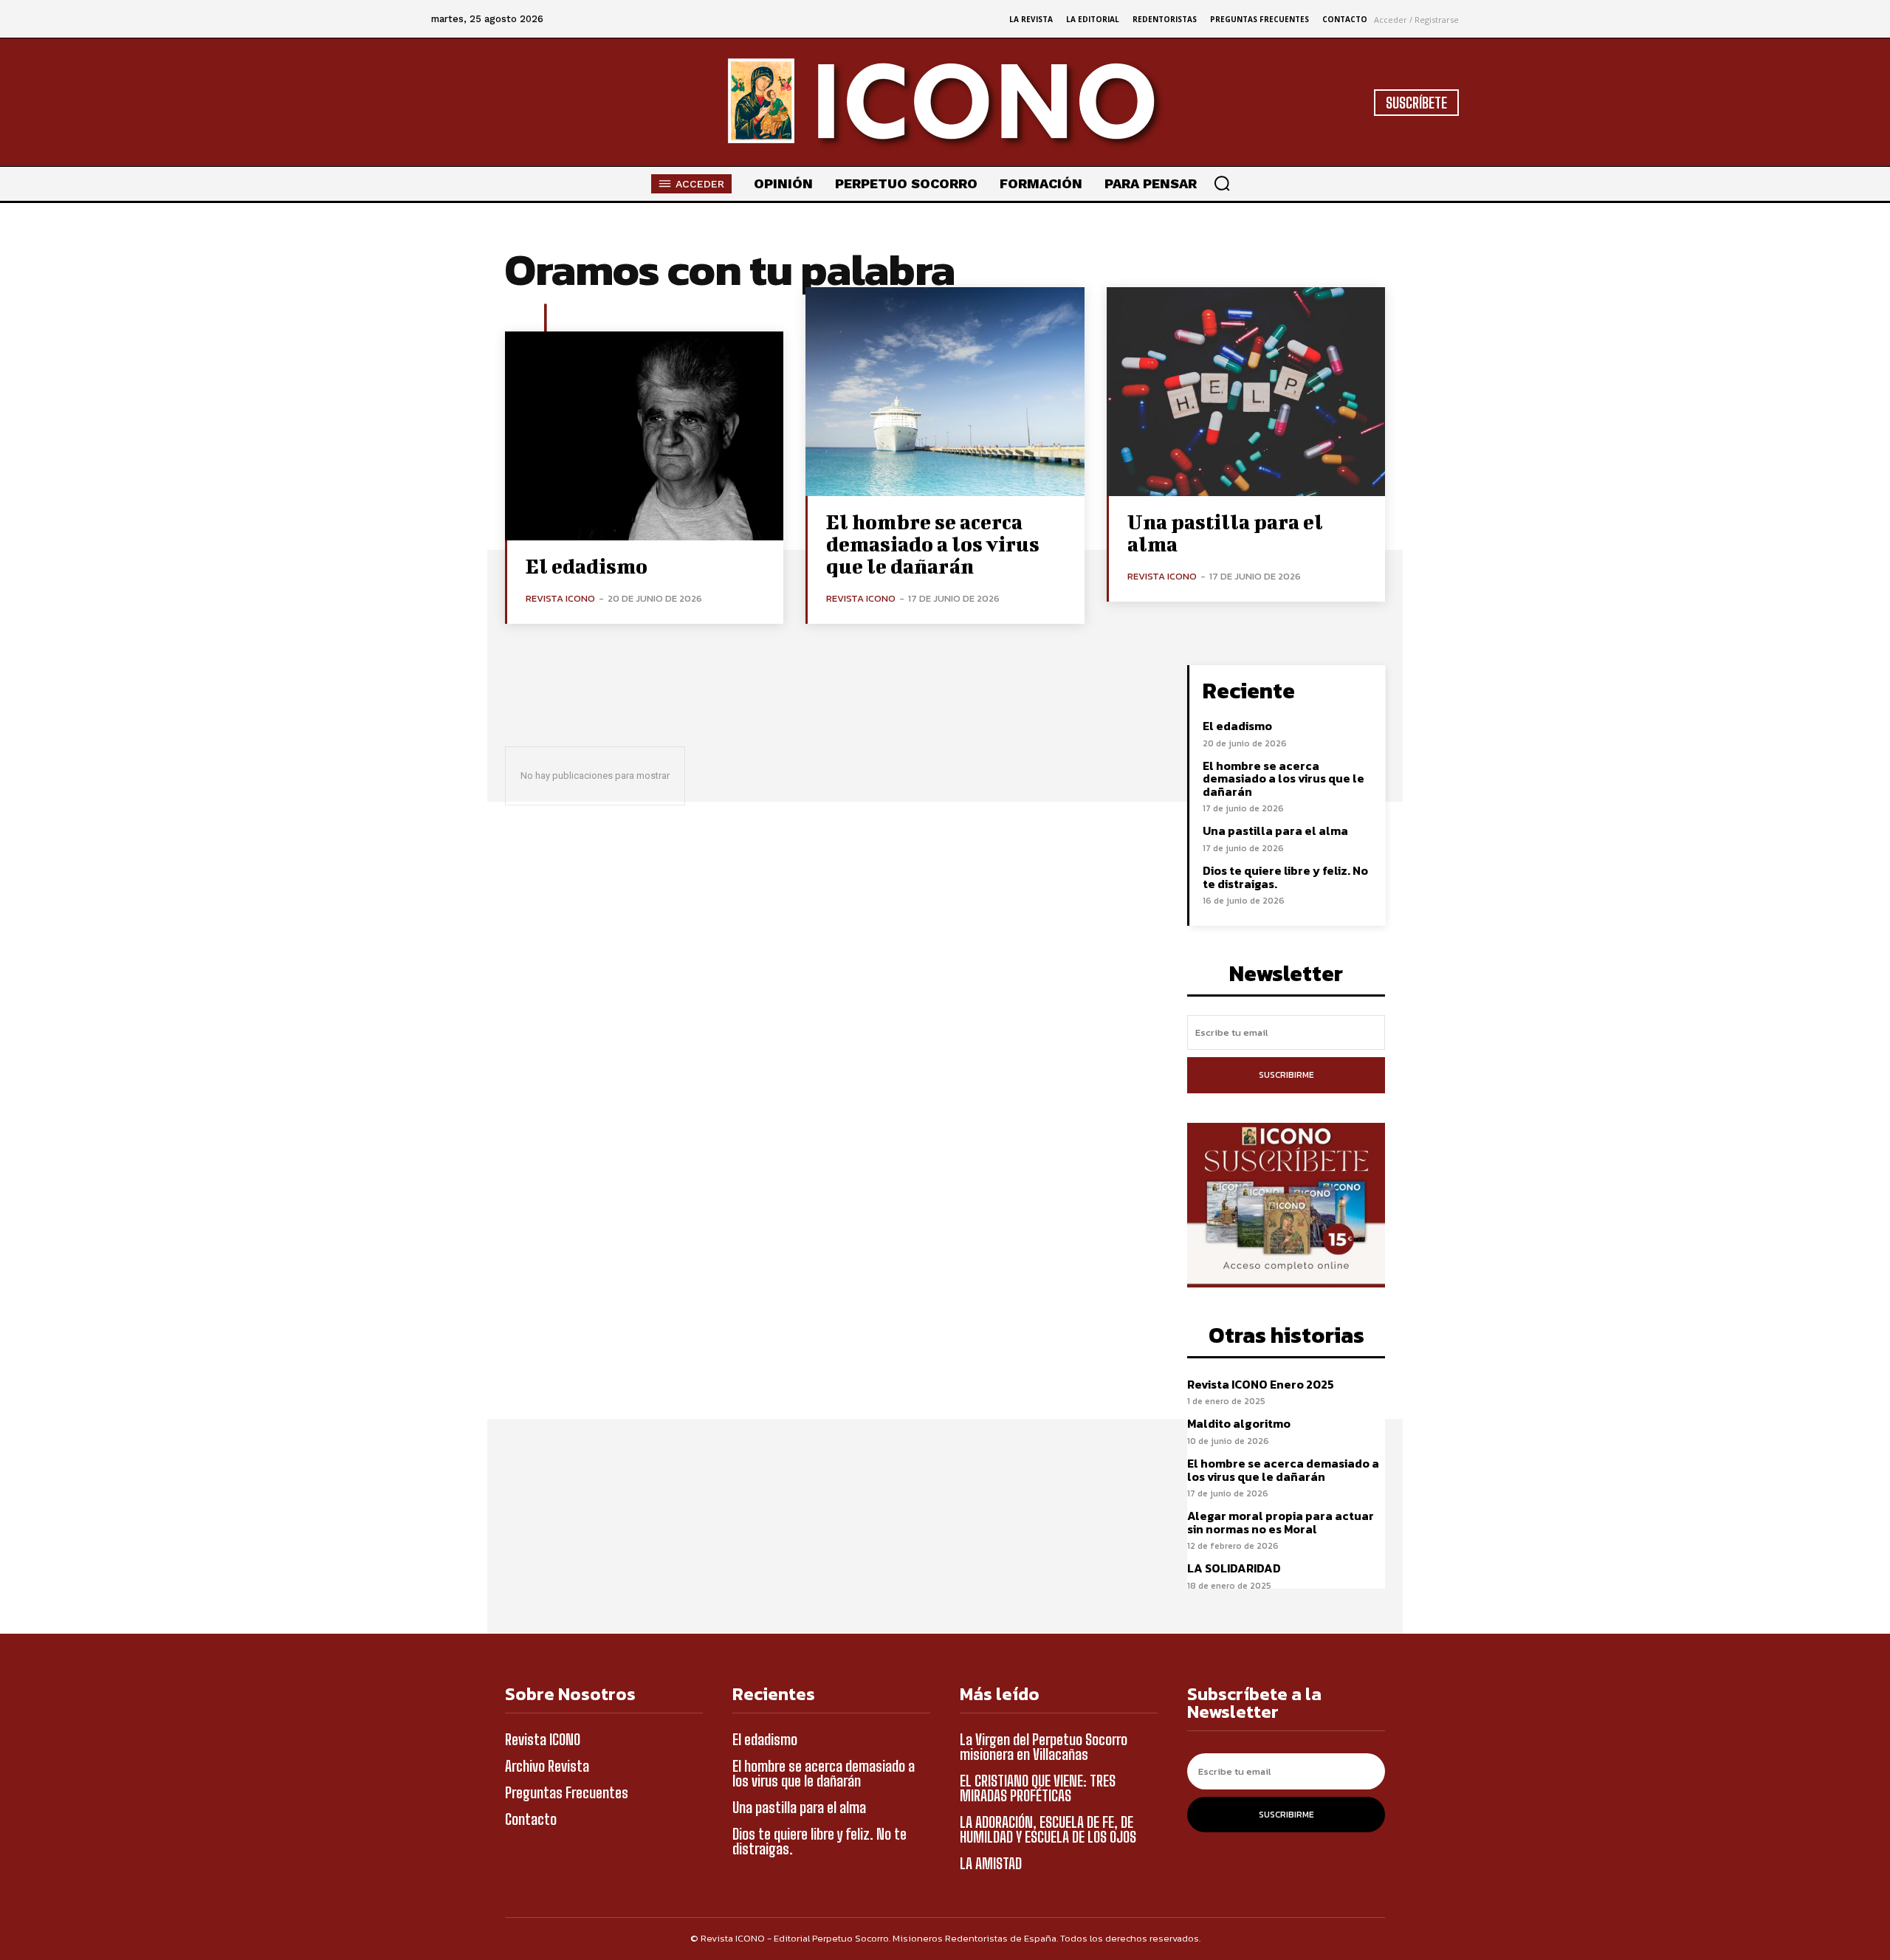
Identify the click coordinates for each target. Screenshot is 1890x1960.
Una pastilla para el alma (1225, 533)
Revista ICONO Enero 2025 (1261, 1384)
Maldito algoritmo (1239, 1423)
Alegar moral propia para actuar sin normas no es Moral (1281, 1522)
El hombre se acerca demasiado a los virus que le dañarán (933, 544)
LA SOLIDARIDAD (1234, 1568)
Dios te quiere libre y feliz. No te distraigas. (1285, 877)
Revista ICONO (560, 598)
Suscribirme (1286, 1075)
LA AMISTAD (991, 1863)
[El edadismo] (644, 436)
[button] (1222, 183)
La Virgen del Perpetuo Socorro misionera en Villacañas (1044, 1747)
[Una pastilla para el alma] (1246, 392)
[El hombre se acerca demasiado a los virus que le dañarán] (945, 392)
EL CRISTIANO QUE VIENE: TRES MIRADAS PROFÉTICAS (1038, 1788)
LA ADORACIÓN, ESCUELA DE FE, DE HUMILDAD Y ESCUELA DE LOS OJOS (1048, 1829)
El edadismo (587, 566)
